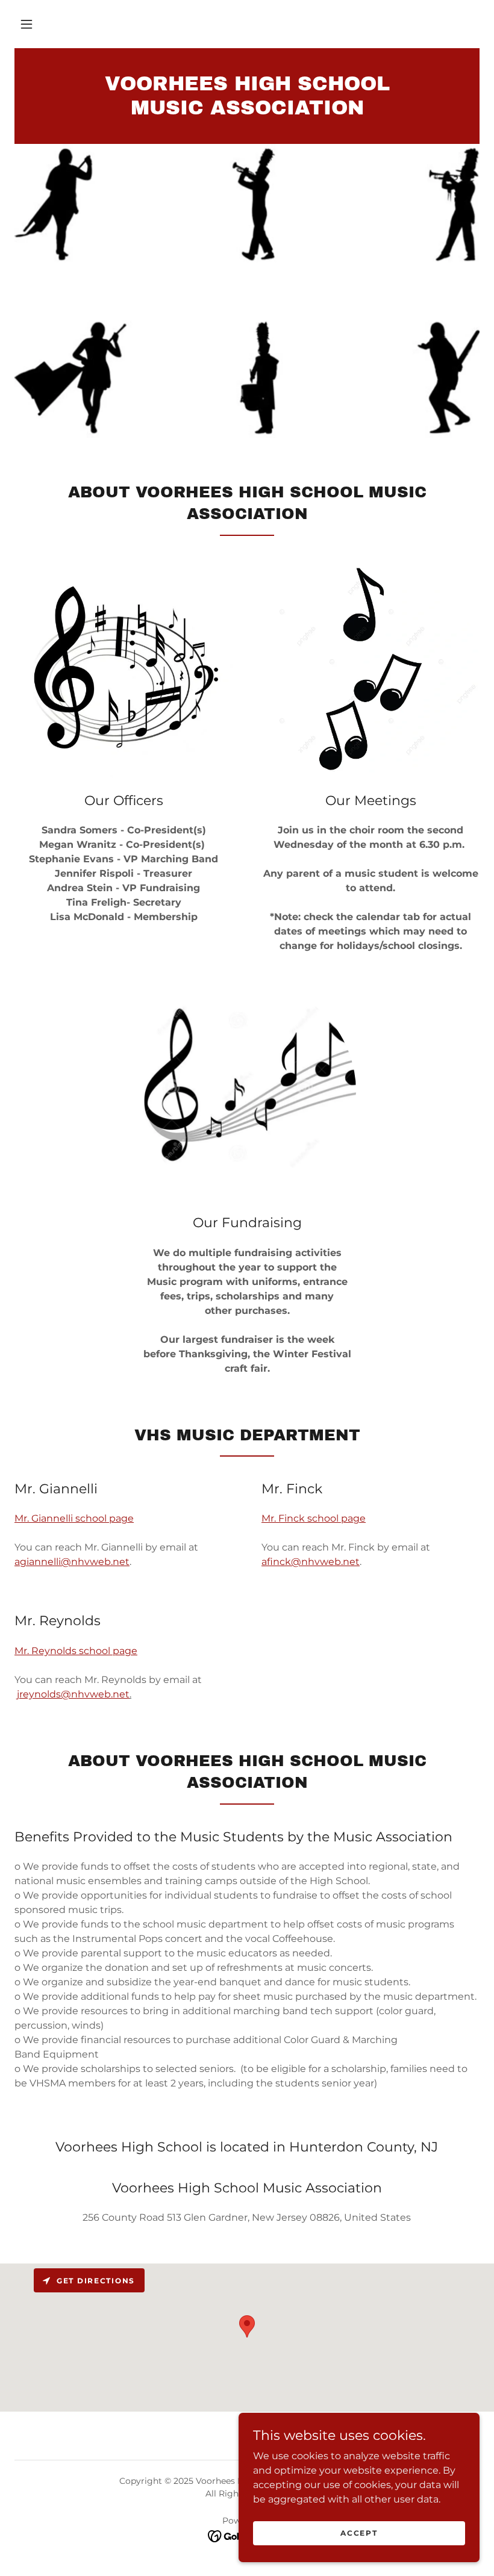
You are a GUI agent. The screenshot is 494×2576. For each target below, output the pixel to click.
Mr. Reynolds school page (76, 1651)
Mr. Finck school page (314, 1518)
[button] (27, 24)
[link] (247, 111)
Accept (359, 2533)
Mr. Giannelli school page (74, 1518)
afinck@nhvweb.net (311, 1562)
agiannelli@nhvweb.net (72, 1562)
